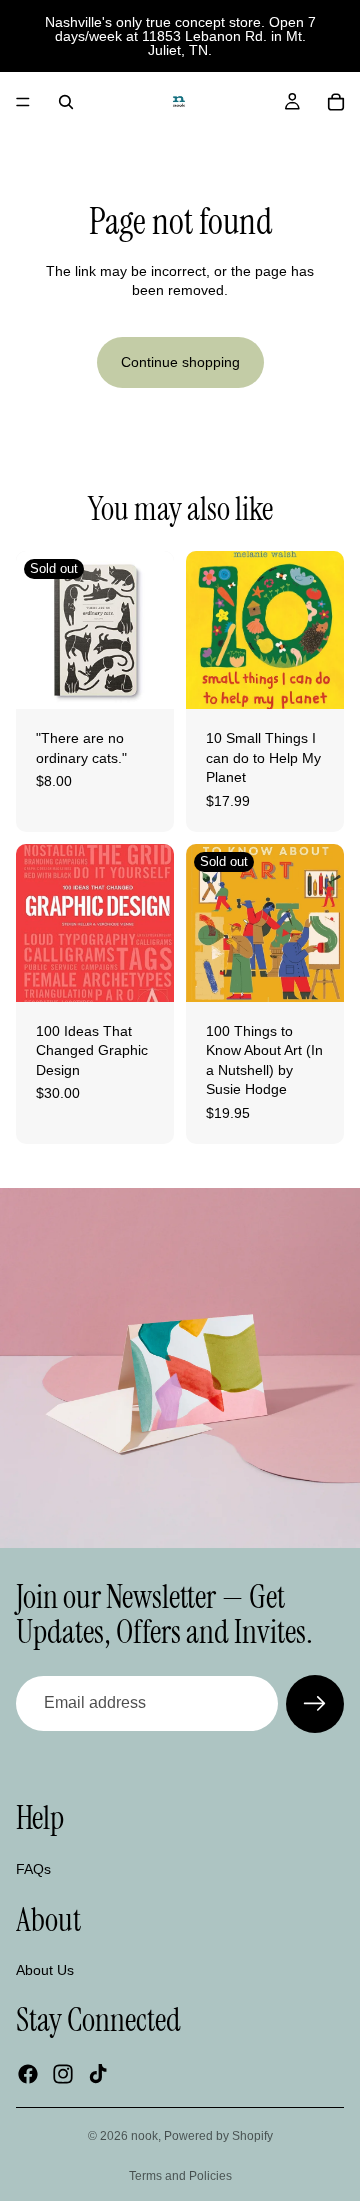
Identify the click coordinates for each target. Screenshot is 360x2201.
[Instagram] (63, 2073)
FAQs (33, 1868)
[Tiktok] (98, 2073)
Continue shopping (180, 362)
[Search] (66, 102)
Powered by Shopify (218, 2136)
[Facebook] (28, 2073)
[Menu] (23, 102)
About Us (45, 1970)
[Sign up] (315, 1704)
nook (144, 2136)
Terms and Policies (180, 2176)
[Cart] (336, 102)
